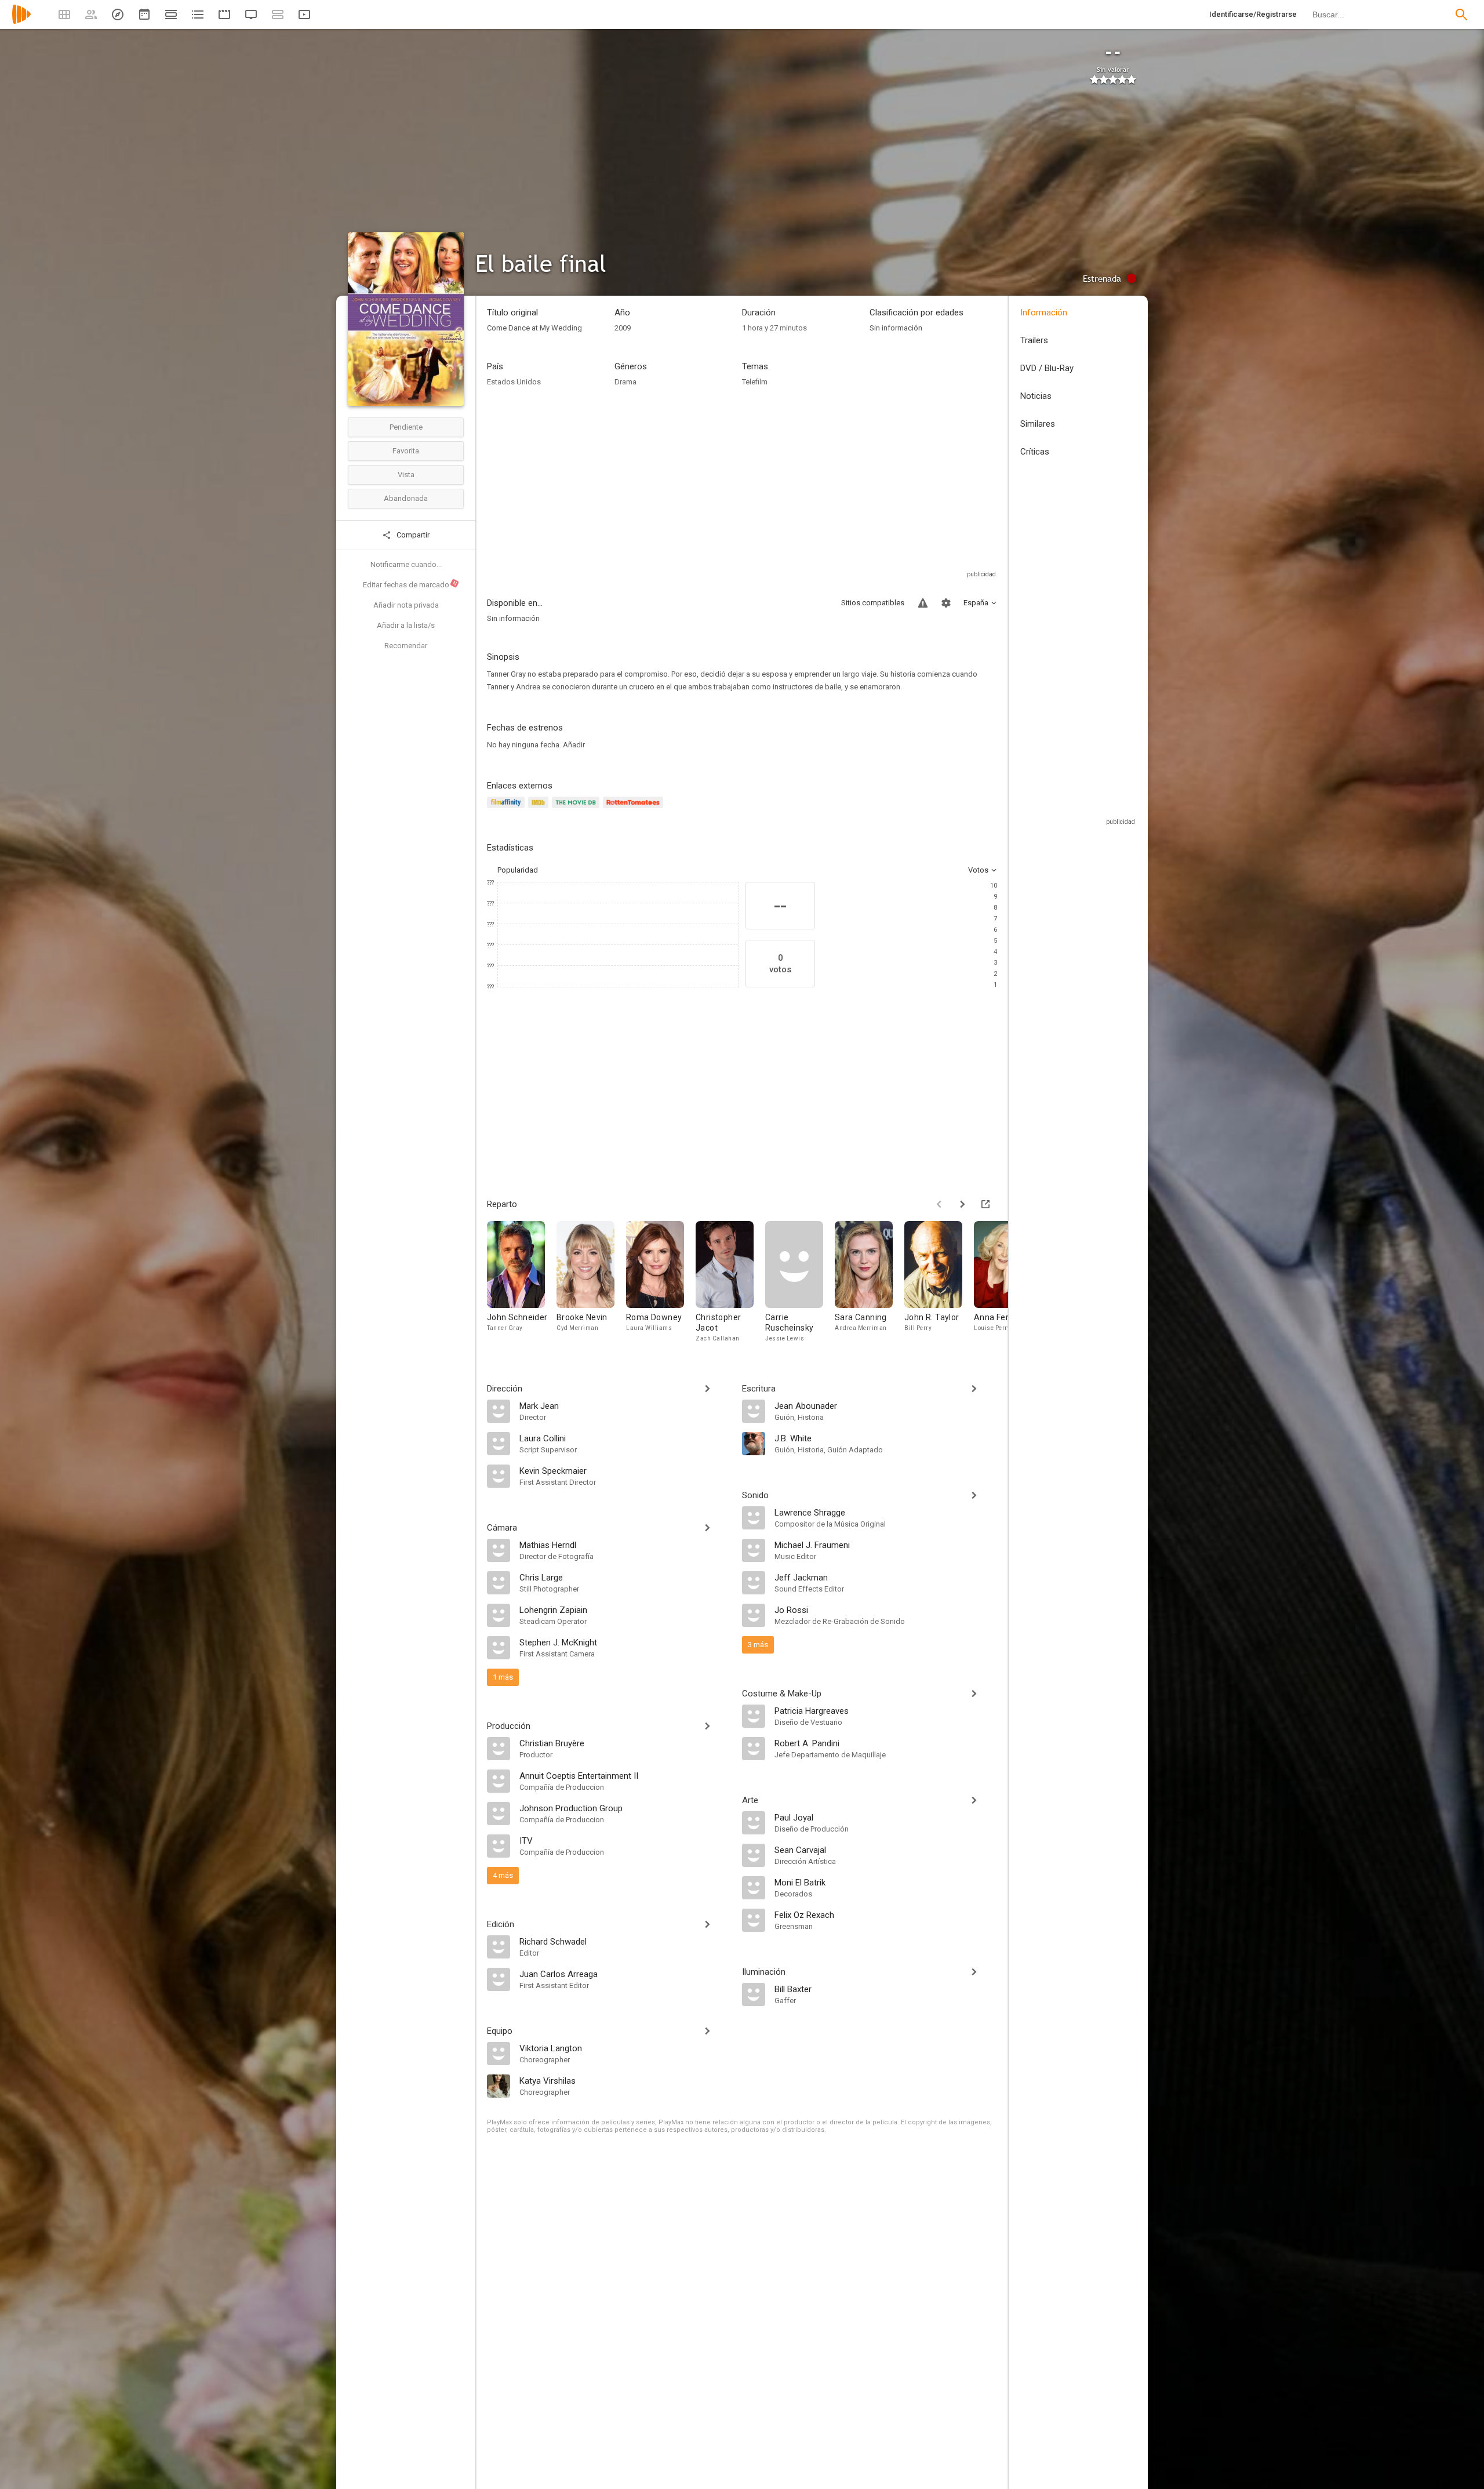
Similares (1038, 424)
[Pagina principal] (21, 22)
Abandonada (406, 498)
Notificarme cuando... (406, 564)
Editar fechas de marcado (410, 584)
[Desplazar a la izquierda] (939, 1204)
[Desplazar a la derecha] (962, 1204)
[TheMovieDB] (577, 809)
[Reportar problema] (923, 603)
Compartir (412, 535)
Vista (406, 475)
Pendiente (406, 427)
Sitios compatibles (873, 603)
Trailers (1034, 340)
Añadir (574, 745)
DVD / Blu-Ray (1047, 368)
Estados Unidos (514, 382)
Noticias (1036, 396)
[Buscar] (1461, 14)
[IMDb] (540, 809)
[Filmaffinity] (508, 809)
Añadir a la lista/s (406, 625)
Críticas (1035, 452)
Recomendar (406, 646)
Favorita (406, 451)
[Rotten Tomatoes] (635, 809)
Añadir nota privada (406, 605)
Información (1044, 313)
